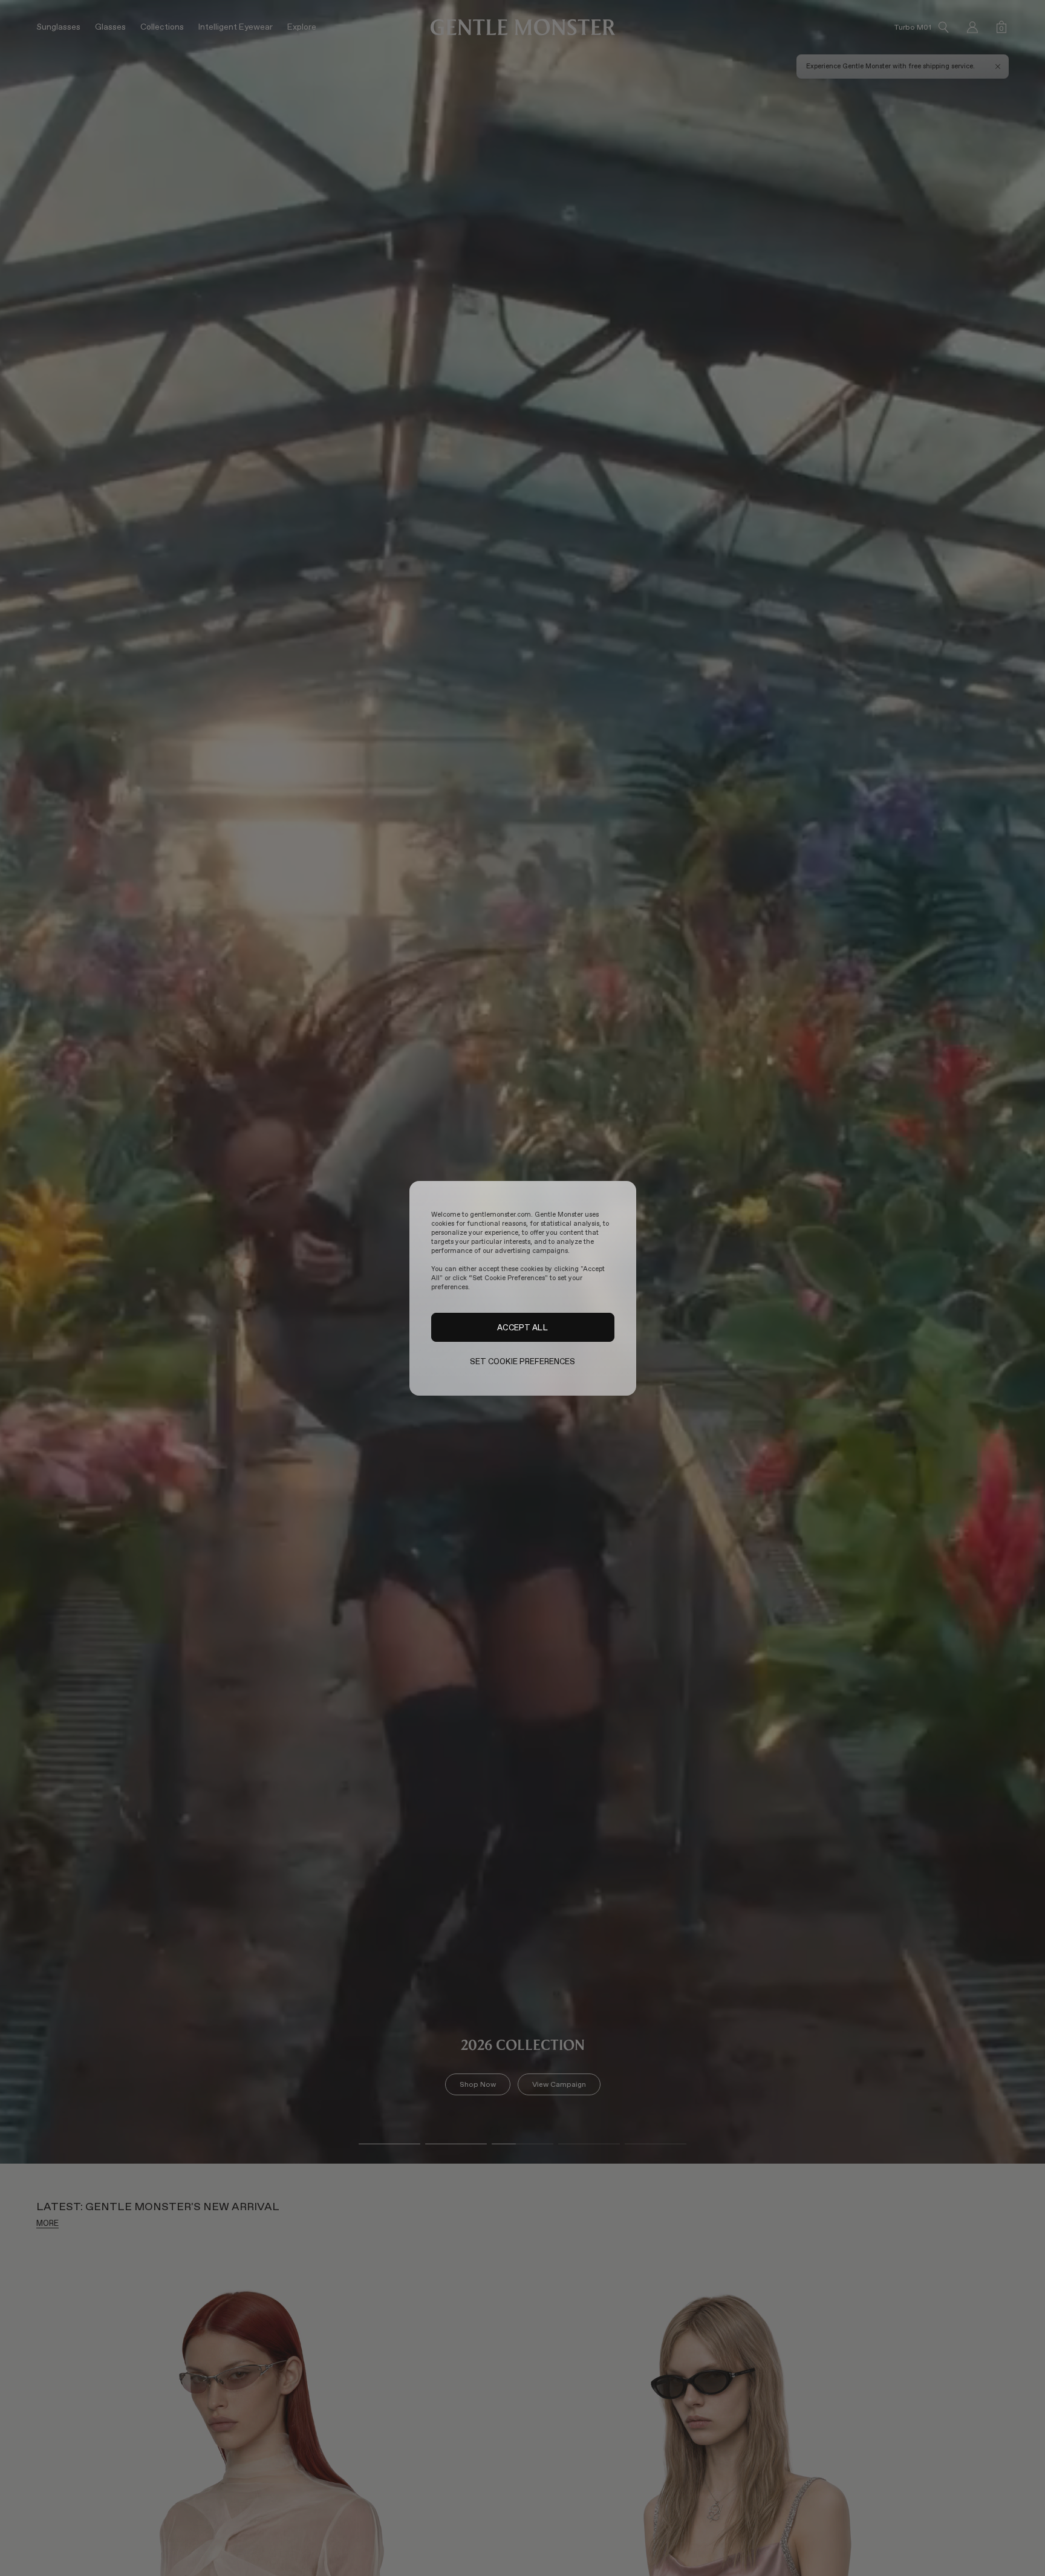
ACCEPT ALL (522, 1327)
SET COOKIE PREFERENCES (523, 1361)
